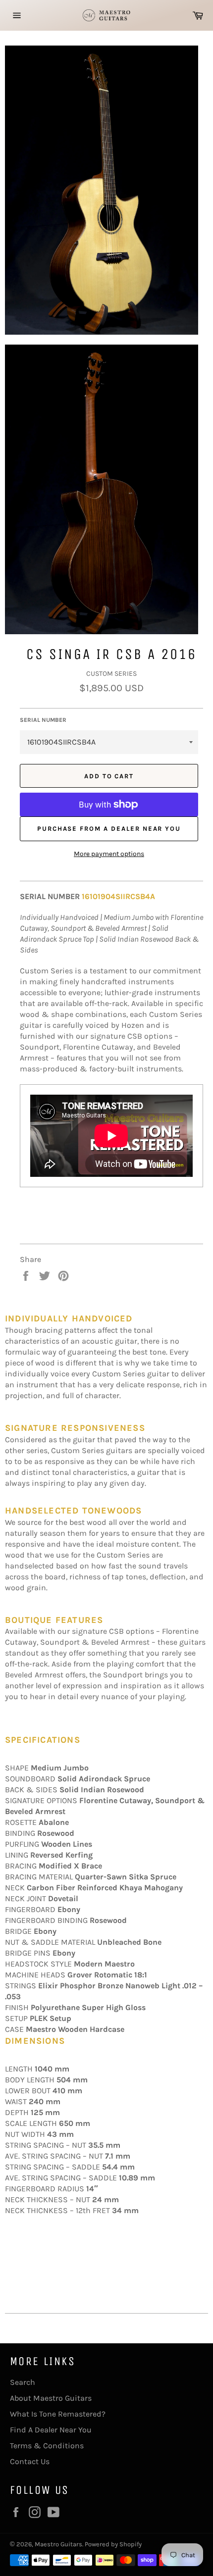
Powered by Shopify (113, 2544)
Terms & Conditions (47, 2446)
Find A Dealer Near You (51, 2430)
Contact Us (30, 2461)
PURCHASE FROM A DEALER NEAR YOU (109, 829)
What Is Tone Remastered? (58, 2414)
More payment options (109, 854)
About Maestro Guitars (51, 2398)
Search (23, 2382)
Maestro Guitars (58, 2544)
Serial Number (43, 720)
